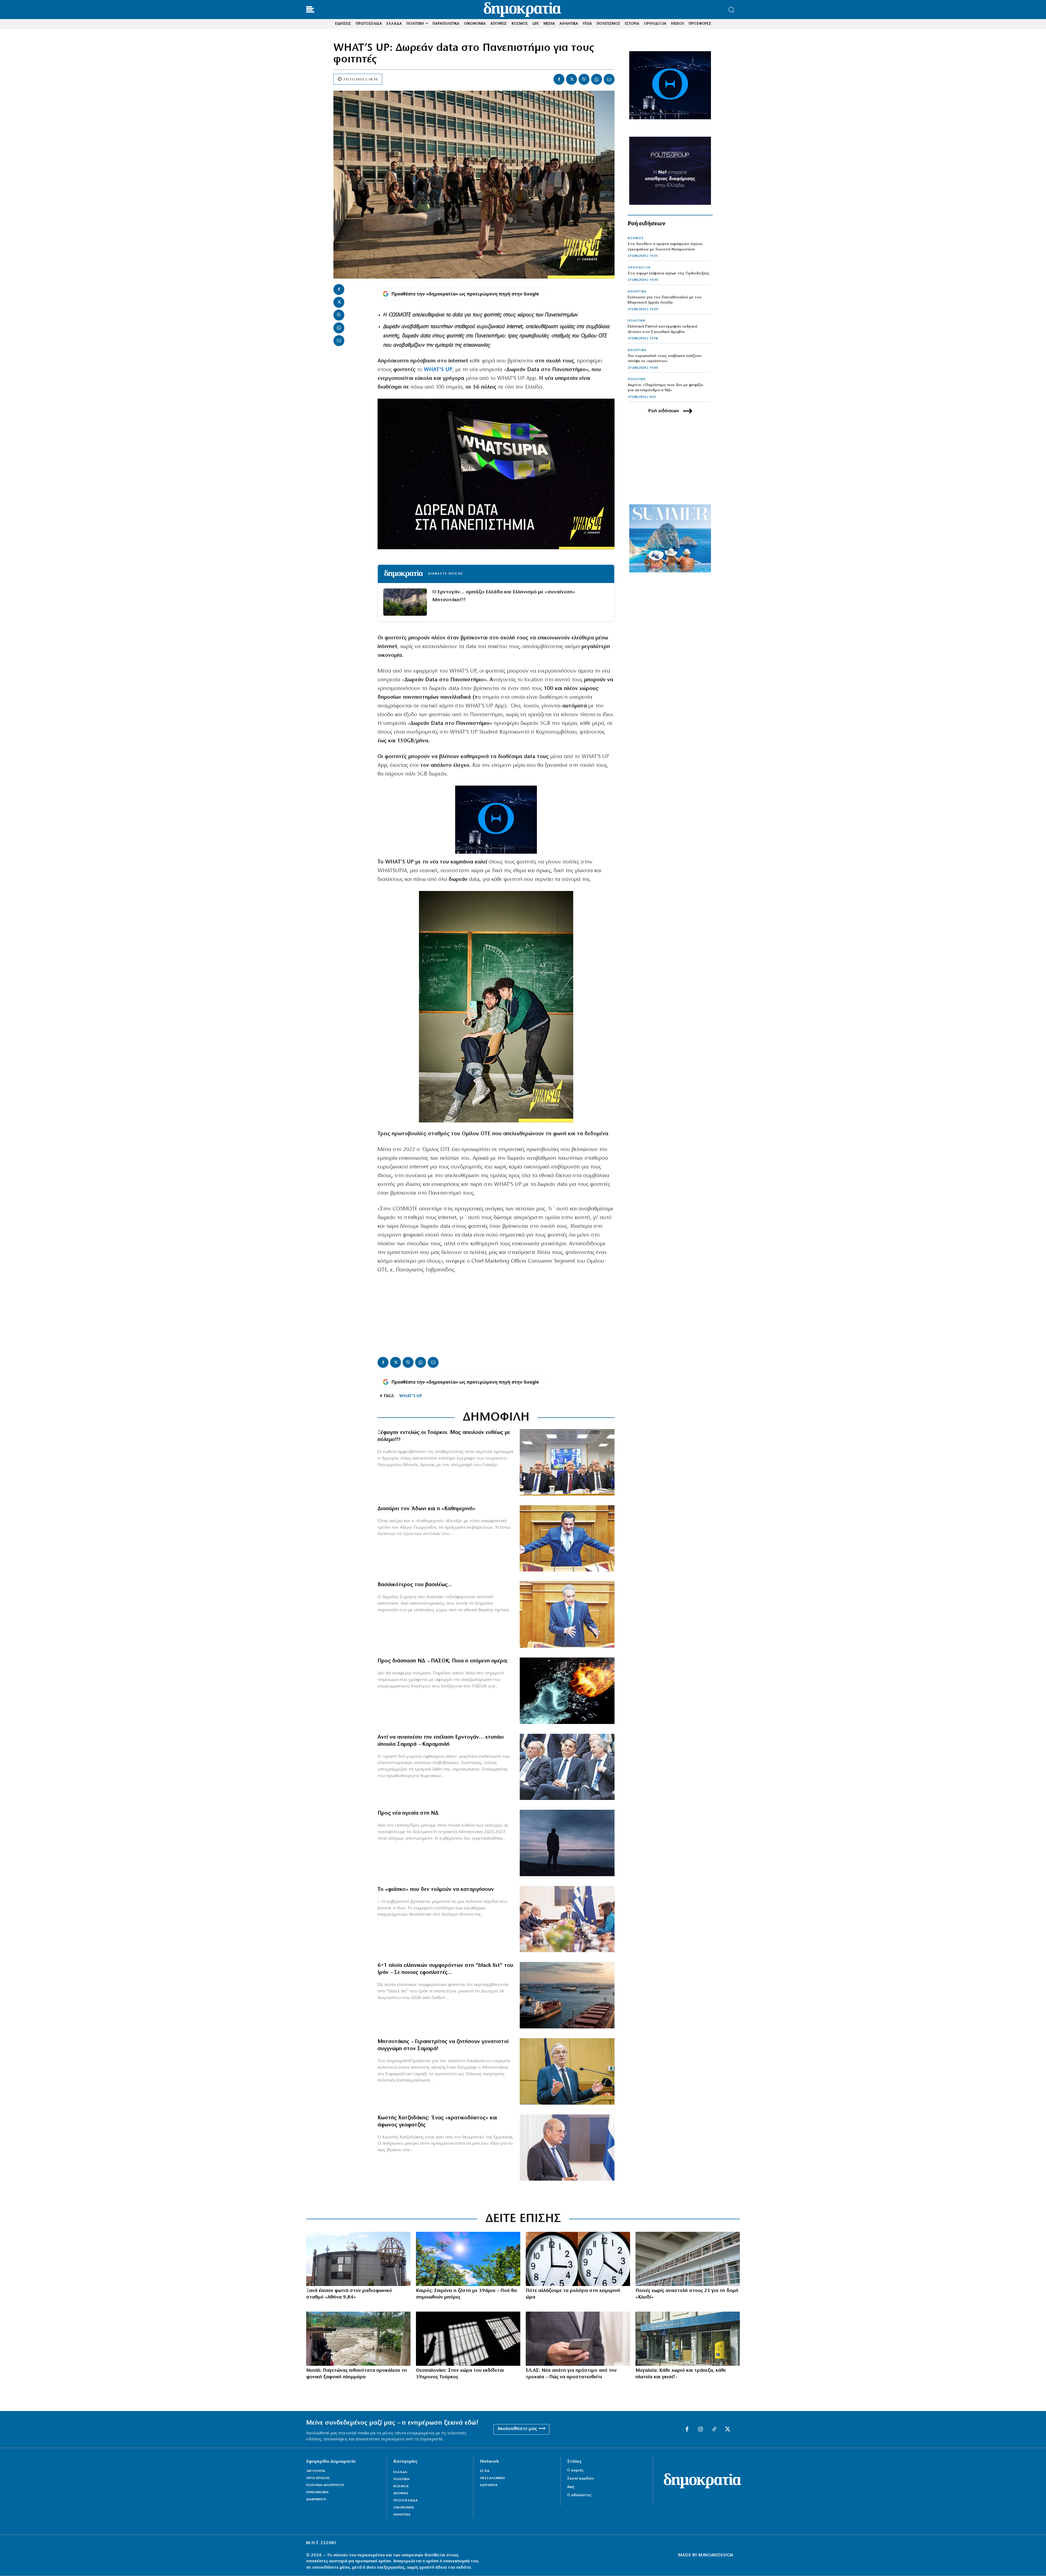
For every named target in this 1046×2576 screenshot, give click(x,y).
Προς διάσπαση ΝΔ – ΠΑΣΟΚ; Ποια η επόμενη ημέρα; (443, 1661)
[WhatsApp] (597, 79)
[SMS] (578, 2339)
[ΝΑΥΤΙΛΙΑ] (567, 1995)
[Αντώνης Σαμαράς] (567, 2071)
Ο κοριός (575, 2470)
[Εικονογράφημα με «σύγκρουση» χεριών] (567, 1691)
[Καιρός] (468, 2259)
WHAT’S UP (411, 1396)
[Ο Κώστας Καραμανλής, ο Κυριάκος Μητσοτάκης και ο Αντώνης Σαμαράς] (567, 1767)
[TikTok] (714, 2430)
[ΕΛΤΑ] (688, 2339)
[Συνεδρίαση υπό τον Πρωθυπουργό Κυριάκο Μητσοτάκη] (567, 1919)
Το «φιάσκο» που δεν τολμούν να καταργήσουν (436, 1890)
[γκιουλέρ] (567, 1462)
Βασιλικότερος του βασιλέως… (415, 1585)
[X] (571, 79)
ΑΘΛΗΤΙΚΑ (637, 292)
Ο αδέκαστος (579, 2495)
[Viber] (584, 79)
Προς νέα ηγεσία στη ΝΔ (408, 1813)
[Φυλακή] (688, 2259)
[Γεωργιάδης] (567, 1539)
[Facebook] (559, 79)
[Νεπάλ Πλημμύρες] (358, 2339)
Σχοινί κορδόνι (580, 2479)
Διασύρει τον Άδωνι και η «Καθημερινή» (426, 1509)
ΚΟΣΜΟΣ (636, 238)
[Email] (609, 79)
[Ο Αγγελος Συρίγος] (567, 1614)
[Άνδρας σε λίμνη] (567, 1843)
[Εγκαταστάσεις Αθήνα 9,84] (358, 2259)
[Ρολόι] (578, 2259)
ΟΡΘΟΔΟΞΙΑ (639, 268)
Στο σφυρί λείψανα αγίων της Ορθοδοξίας (668, 274)
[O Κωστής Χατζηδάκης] (567, 2148)
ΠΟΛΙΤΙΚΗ (637, 321)
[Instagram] (701, 2430)
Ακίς (571, 2487)
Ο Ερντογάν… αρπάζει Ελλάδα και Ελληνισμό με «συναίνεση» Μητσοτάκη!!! (504, 596)
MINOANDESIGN (716, 2555)
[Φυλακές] (468, 2339)
